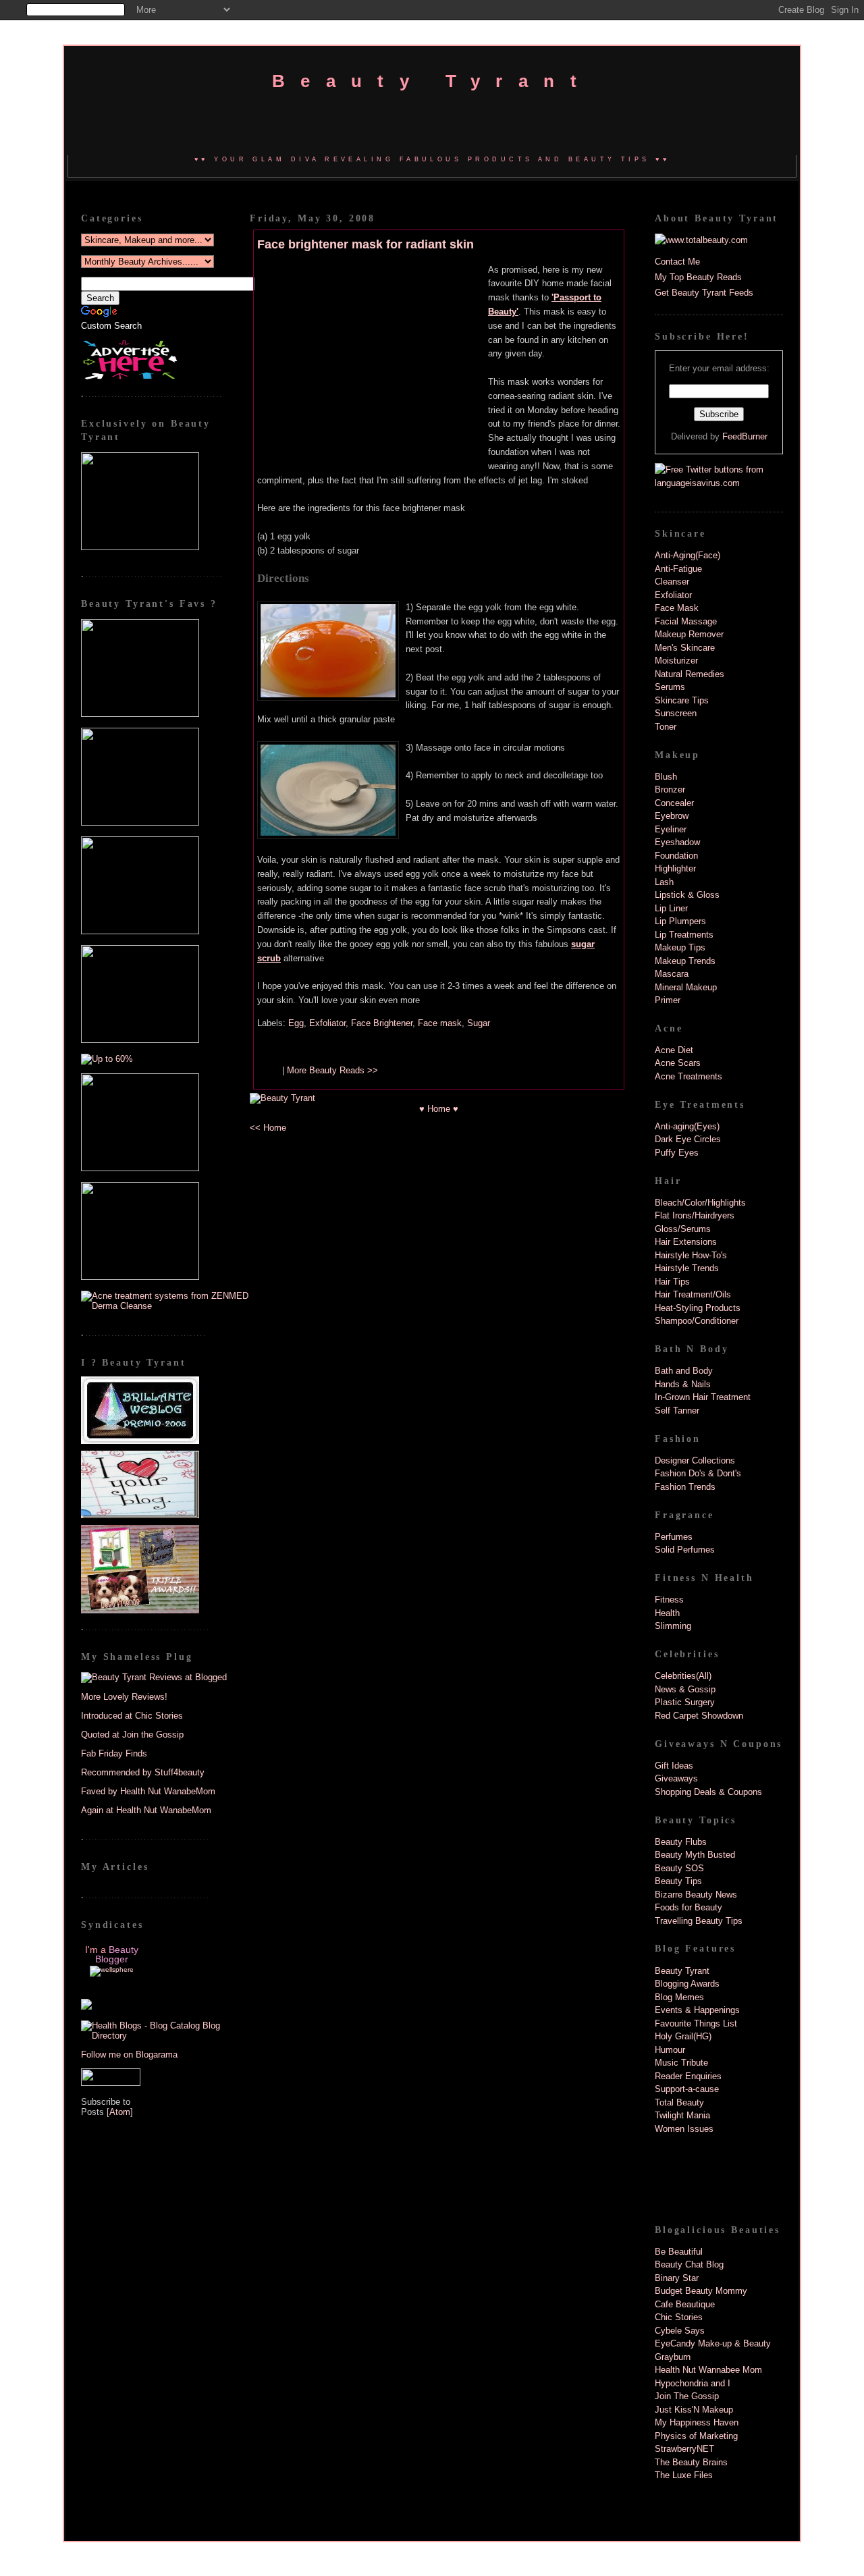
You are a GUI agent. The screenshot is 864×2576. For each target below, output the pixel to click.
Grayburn (673, 2357)
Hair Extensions (686, 1242)
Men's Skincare (685, 648)
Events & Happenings (697, 2010)
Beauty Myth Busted (695, 1855)
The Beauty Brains (691, 2462)
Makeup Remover (689, 634)
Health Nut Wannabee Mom (708, 2370)
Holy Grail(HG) (683, 2036)
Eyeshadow (677, 842)
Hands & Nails (683, 1384)
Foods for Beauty (688, 1907)
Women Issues (684, 2129)
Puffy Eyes (677, 1153)
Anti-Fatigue (678, 569)
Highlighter (675, 868)
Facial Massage (686, 621)
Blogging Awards (687, 1984)
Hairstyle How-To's (691, 1255)
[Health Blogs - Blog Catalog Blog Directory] (165, 2036)
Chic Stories (679, 2317)
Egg (296, 1023)
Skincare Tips (682, 700)
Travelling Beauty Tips (699, 1921)
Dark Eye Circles (688, 1139)
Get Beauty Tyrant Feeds (704, 293)
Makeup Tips (680, 947)
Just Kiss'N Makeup (694, 2410)
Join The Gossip (687, 2396)
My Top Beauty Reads (698, 277)
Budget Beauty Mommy (701, 2291)
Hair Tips (672, 1282)
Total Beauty (679, 2102)
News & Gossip (685, 1689)
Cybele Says (680, 2331)
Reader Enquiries (688, 2076)
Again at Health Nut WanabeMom (146, 1810)
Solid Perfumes (685, 1550)
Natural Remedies (690, 674)
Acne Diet (674, 1050)
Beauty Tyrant (432, 81)
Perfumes (674, 1537)
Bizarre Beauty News (696, 1895)
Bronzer (670, 789)
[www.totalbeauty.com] (701, 240)
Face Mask (677, 608)
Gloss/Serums (683, 1229)
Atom (120, 2112)
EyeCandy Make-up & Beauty (713, 2343)
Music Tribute (681, 2063)
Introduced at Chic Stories (132, 1716)
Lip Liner (671, 908)
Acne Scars (678, 1063)
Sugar (479, 1023)
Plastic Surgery (685, 1702)
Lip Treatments (684, 935)
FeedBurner (745, 436)
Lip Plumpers (680, 921)
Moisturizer (676, 661)
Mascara (672, 974)
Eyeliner (671, 829)
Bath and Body (684, 1371)
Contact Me (677, 262)
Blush (666, 777)
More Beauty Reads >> (332, 1070)
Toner (666, 727)
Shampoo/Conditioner (697, 1321)
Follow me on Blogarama (129, 2055)
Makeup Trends (685, 961)
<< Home (268, 1128)
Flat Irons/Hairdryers (695, 1215)
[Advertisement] (373, 360)
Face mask (440, 1023)
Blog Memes (679, 1997)
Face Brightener (382, 1023)
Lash (664, 882)
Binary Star (677, 2278)
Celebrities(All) (683, 1676)
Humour (670, 2050)
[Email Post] (268, 1070)
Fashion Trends (685, 1487)
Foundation (676, 856)
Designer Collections (695, 1460)
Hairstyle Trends (687, 1268)
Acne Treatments (688, 1076)
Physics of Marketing (696, 2436)
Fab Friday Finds (114, 1753)
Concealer (674, 803)
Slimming (673, 1626)
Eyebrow (672, 816)
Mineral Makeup (686, 987)
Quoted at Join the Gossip (132, 1735)
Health (667, 1613)
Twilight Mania (682, 2115)
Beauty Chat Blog (689, 2264)
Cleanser (672, 582)
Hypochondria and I (693, 2383)
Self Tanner (677, 1411)
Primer (668, 1000)
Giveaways (676, 1778)
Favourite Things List (696, 2023)
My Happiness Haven (697, 2422)
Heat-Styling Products (698, 1308)
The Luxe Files (684, 2475)
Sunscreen (676, 713)
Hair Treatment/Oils (693, 1294)
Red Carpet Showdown (699, 1716)
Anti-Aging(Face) (687, 555)
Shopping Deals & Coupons (708, 1792)
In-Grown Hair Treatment (703, 1397)
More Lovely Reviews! (124, 1697)
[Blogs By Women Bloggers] (86, 2007)
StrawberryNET (684, 2449)
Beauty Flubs (681, 1842)
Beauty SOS (679, 1868)
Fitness (669, 1600)
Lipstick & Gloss (687, 895)
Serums (670, 687)
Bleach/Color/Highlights (700, 1203)
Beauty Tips (678, 1881)
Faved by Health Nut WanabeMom (148, 1791)
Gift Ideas (674, 1766)
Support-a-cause (687, 2089)
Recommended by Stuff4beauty (143, 1772)
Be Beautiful (679, 2252)
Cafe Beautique (685, 2304)
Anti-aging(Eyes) (687, 1126)
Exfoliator (327, 1023)
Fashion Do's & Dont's (698, 1473)
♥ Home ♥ (439, 1109)
